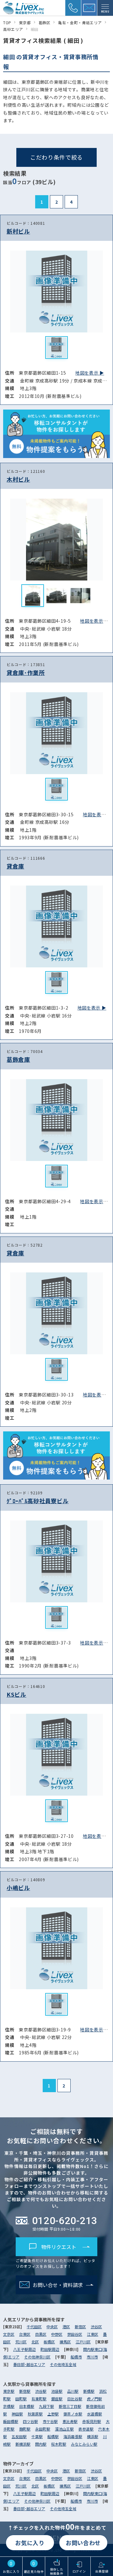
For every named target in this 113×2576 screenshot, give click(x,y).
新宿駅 (25, 2391)
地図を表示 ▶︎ (90, 373)
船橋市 (76, 2357)
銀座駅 (57, 2399)
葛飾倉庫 (18, 1059)
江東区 (93, 2334)
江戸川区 (83, 2342)
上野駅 (53, 2414)
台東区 (25, 2334)
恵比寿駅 (70, 2421)
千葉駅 (37, 2436)
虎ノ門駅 (94, 2399)
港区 (66, 2327)
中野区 (57, 2334)
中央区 (52, 2327)
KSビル (16, 1694)
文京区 (9, 2334)
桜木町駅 (59, 2444)
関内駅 (41, 2444)
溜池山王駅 (64, 2429)
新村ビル (18, 231)
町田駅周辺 (50, 2349)
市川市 (92, 2357)
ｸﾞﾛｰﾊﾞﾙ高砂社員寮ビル (38, 1501)
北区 (35, 2342)
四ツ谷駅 (30, 2421)
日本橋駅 (27, 2406)
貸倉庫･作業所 (26, 672)
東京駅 (9, 2391)
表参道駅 (86, 2429)
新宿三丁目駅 (70, 2406)
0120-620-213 (65, 2221)
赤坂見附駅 (92, 2421)
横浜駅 (93, 2436)
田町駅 (21, 2399)
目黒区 (41, 2334)
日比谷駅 (75, 2399)
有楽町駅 (39, 2399)
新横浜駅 (23, 2444)
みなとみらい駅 (84, 2444)
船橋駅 (53, 2436)
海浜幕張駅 (73, 2436)
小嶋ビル (18, 1888)
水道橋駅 (94, 2414)
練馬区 (65, 2342)
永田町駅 (43, 2429)
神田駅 (17, 2414)
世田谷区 (75, 2334)
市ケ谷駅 (50, 2421)
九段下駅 (46, 2406)
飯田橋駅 (11, 2421)
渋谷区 (96, 2327)
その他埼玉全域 (63, 2364)
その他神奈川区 (37, 2357)
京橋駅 (9, 2406)
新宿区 (80, 2327)
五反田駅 (19, 2436)
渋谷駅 (41, 2391)
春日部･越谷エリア (29, 2364)
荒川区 (21, 2342)
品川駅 (73, 2391)
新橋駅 (89, 2391)
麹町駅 (25, 2429)
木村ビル (18, 479)
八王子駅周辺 (24, 2349)
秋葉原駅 (35, 2414)
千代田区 (34, 2327)
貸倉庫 (15, 866)
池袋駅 (57, 2391)
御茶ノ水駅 (73, 2414)
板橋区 (49, 2342)
